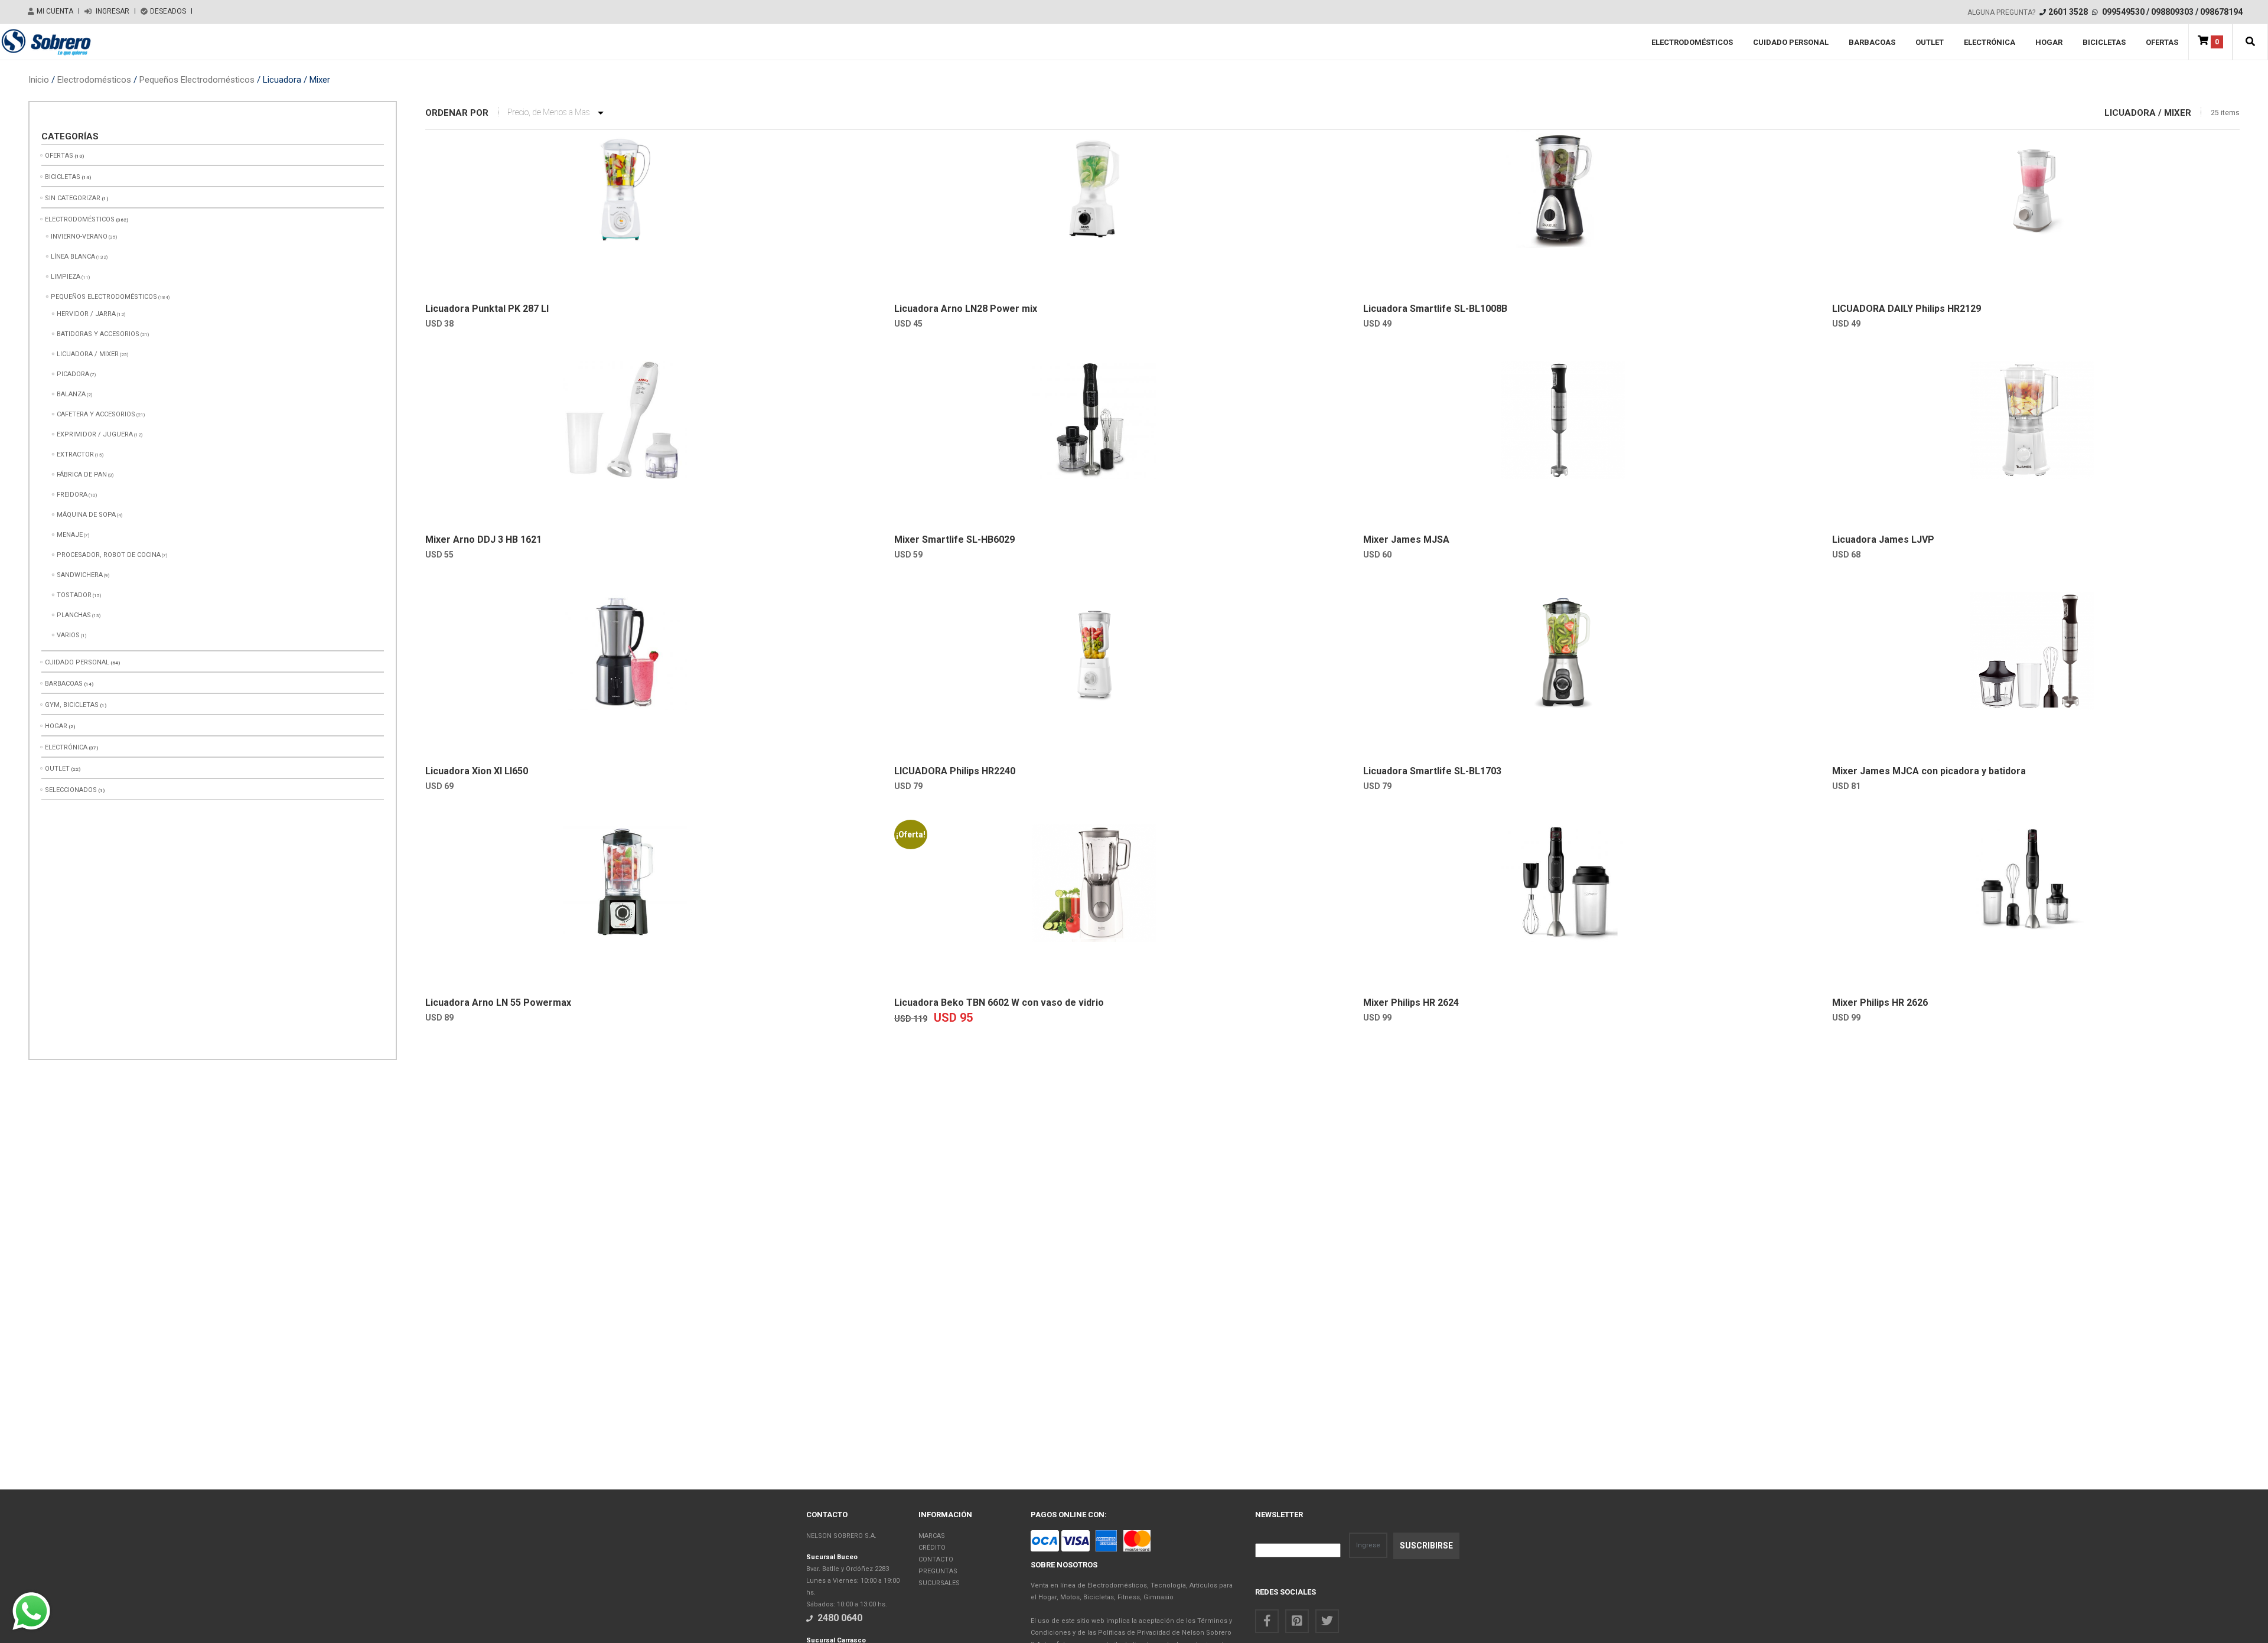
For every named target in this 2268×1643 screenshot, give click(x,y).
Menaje (70, 535)
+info (521, 278)
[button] (2250, 42)
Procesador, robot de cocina (109, 555)
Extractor (75, 454)
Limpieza (66, 277)
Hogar (2049, 42)
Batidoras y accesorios (98, 334)
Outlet (1930, 42)
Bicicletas (2104, 42)
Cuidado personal (1791, 42)
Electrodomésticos (1692, 42)
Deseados (168, 11)
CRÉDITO (932, 1548)
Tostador (74, 595)
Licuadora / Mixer (88, 354)
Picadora (73, 374)
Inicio (39, 80)
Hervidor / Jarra (86, 314)
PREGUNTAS (938, 1571)
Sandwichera (80, 575)
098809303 (2172, 12)
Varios (68, 635)
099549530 (2123, 12)
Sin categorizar (73, 198)
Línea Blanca (73, 257)
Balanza (71, 394)
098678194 (2221, 12)
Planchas (74, 615)
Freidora (72, 495)
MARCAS (932, 1536)
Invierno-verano (79, 237)
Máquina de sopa (86, 515)
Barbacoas (1872, 42)
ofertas (2162, 42)
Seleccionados (71, 790)
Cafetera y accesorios (96, 414)
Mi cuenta (55, 11)
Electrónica (1990, 42)
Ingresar (112, 11)
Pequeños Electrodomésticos (197, 80)
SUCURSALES (939, 1583)
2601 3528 (2068, 12)
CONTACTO (936, 1559)
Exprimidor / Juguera (95, 434)
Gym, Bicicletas (72, 705)
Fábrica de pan (82, 475)
